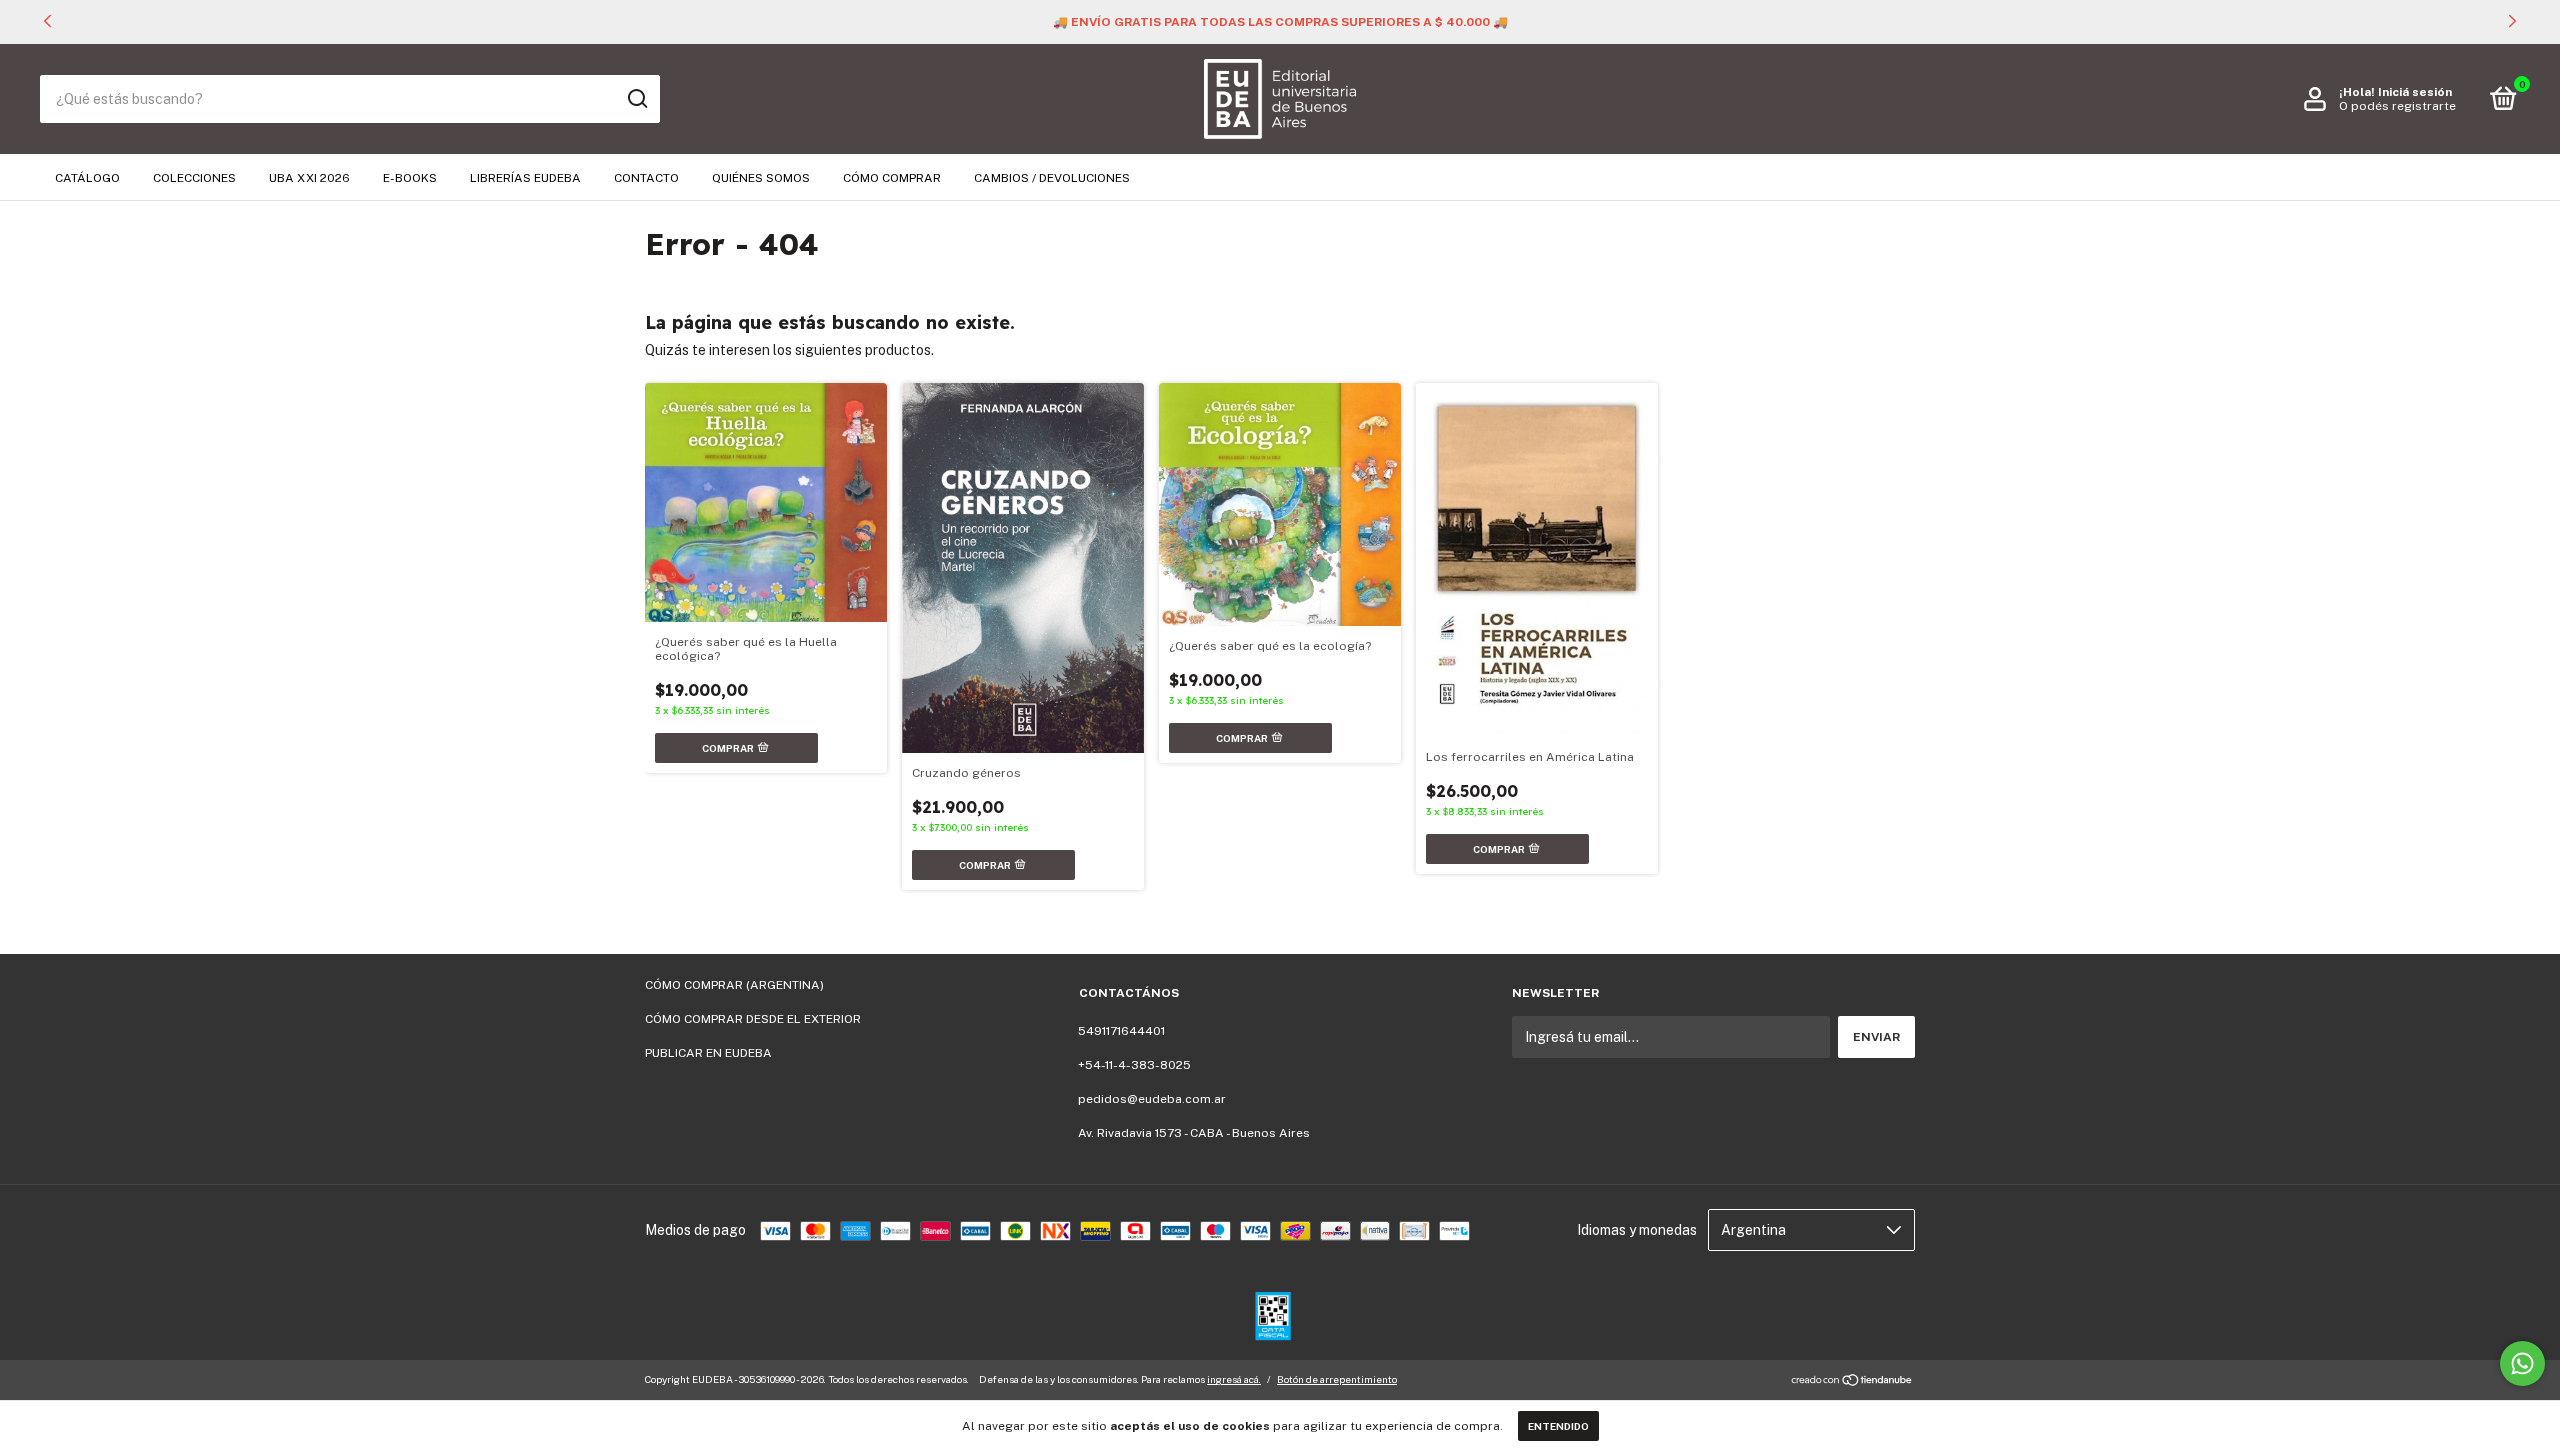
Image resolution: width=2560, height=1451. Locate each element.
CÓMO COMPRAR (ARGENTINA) (734, 985)
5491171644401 (1121, 1031)
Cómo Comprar (892, 178)
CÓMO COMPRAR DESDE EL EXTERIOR (753, 1019)
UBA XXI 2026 (309, 178)
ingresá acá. (1234, 1379)
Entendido (1558, 1426)
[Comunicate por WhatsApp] (2522, 1363)
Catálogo (87, 178)
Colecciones (194, 178)
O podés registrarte (2397, 106)
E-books (410, 178)
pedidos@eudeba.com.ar (1152, 1099)
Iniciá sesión (2415, 92)
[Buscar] (636, 99)
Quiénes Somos (761, 178)
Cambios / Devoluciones (1052, 178)
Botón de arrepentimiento (1337, 1379)
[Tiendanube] (1852, 1382)
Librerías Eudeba (525, 178)
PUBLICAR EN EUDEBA (708, 1053)
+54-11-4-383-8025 (1134, 1065)
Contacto (646, 178)
